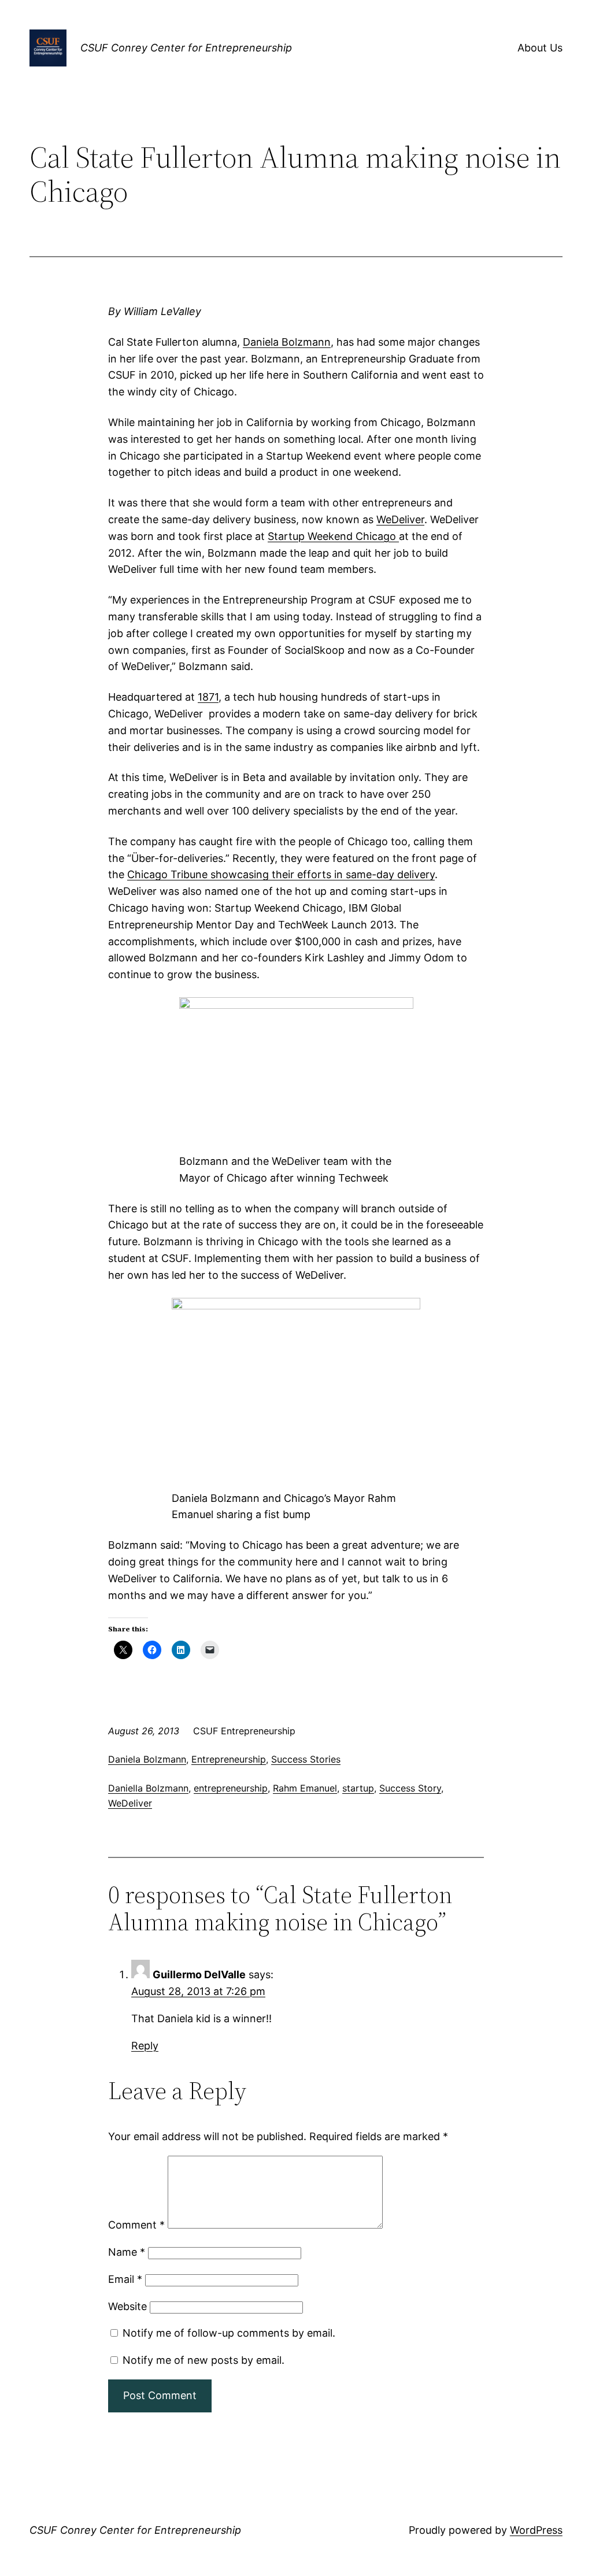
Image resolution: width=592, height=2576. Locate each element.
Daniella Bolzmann (148, 1788)
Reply (145, 2046)
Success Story (410, 1788)
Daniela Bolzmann (287, 342)
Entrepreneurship (229, 1759)
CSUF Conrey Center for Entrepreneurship (186, 48)
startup (358, 1788)
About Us (540, 48)
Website (127, 2306)
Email (125, 2279)
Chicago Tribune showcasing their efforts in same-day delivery (281, 874)
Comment (136, 2225)
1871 (208, 697)
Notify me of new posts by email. (203, 2360)
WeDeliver (400, 519)
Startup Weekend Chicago (333, 536)
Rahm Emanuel (305, 1788)
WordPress (536, 2530)
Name (127, 2252)
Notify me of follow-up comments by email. (229, 2333)
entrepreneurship (231, 1788)
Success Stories (306, 1759)
